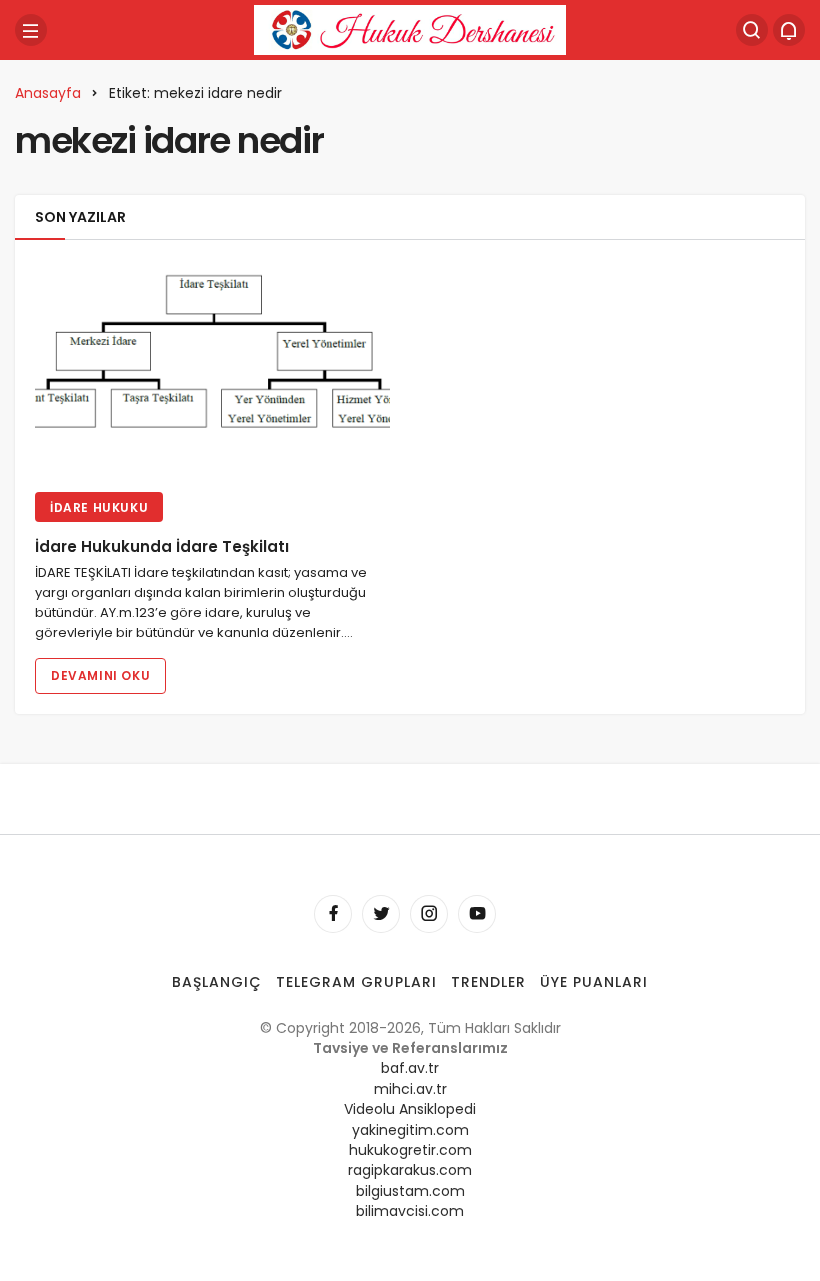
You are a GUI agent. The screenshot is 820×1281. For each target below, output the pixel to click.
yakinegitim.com (410, 1130)
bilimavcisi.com (410, 1211)
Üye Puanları (594, 982)
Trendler (488, 982)
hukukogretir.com (410, 1150)
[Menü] (31, 30)
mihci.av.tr (410, 1089)
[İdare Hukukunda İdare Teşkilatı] (212, 368)
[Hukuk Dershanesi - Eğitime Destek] (410, 28)
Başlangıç (217, 982)
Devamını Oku (100, 675)
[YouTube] (477, 914)
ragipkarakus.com (410, 1170)
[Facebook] (333, 914)
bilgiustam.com (410, 1191)
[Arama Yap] (752, 30)
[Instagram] (429, 914)
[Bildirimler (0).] (789, 30)
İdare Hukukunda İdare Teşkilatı (162, 547)
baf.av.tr (410, 1068)
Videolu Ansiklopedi (410, 1109)
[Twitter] (381, 914)
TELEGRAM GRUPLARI (356, 982)
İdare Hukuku (99, 507)
